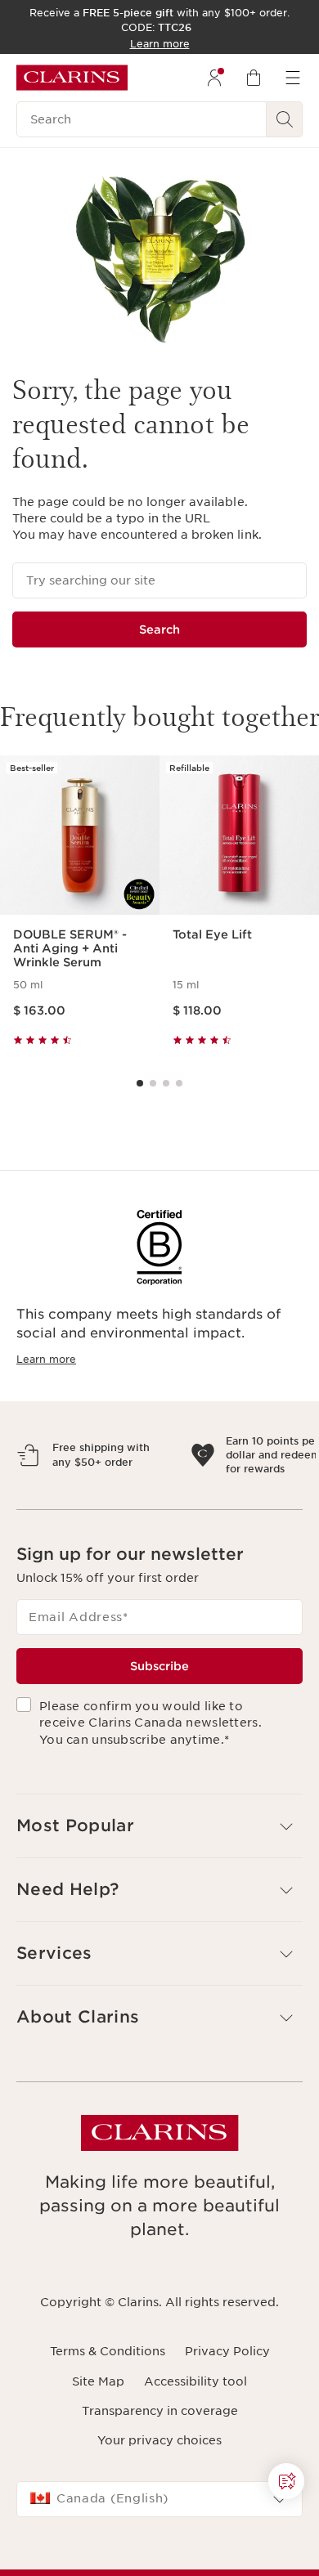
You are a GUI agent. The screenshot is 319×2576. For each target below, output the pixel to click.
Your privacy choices (159, 2511)
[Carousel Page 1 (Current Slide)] (140, 1083)
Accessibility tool (195, 2453)
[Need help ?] (286, 2481)
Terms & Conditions (108, 2422)
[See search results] (285, 119)
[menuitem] (214, 78)
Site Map (98, 2453)
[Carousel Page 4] (179, 1083)
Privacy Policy (227, 2422)
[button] (159, 1897)
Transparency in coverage (160, 2482)
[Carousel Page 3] (166, 1083)
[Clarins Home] (72, 78)
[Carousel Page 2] (153, 1083)
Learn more (46, 1359)
